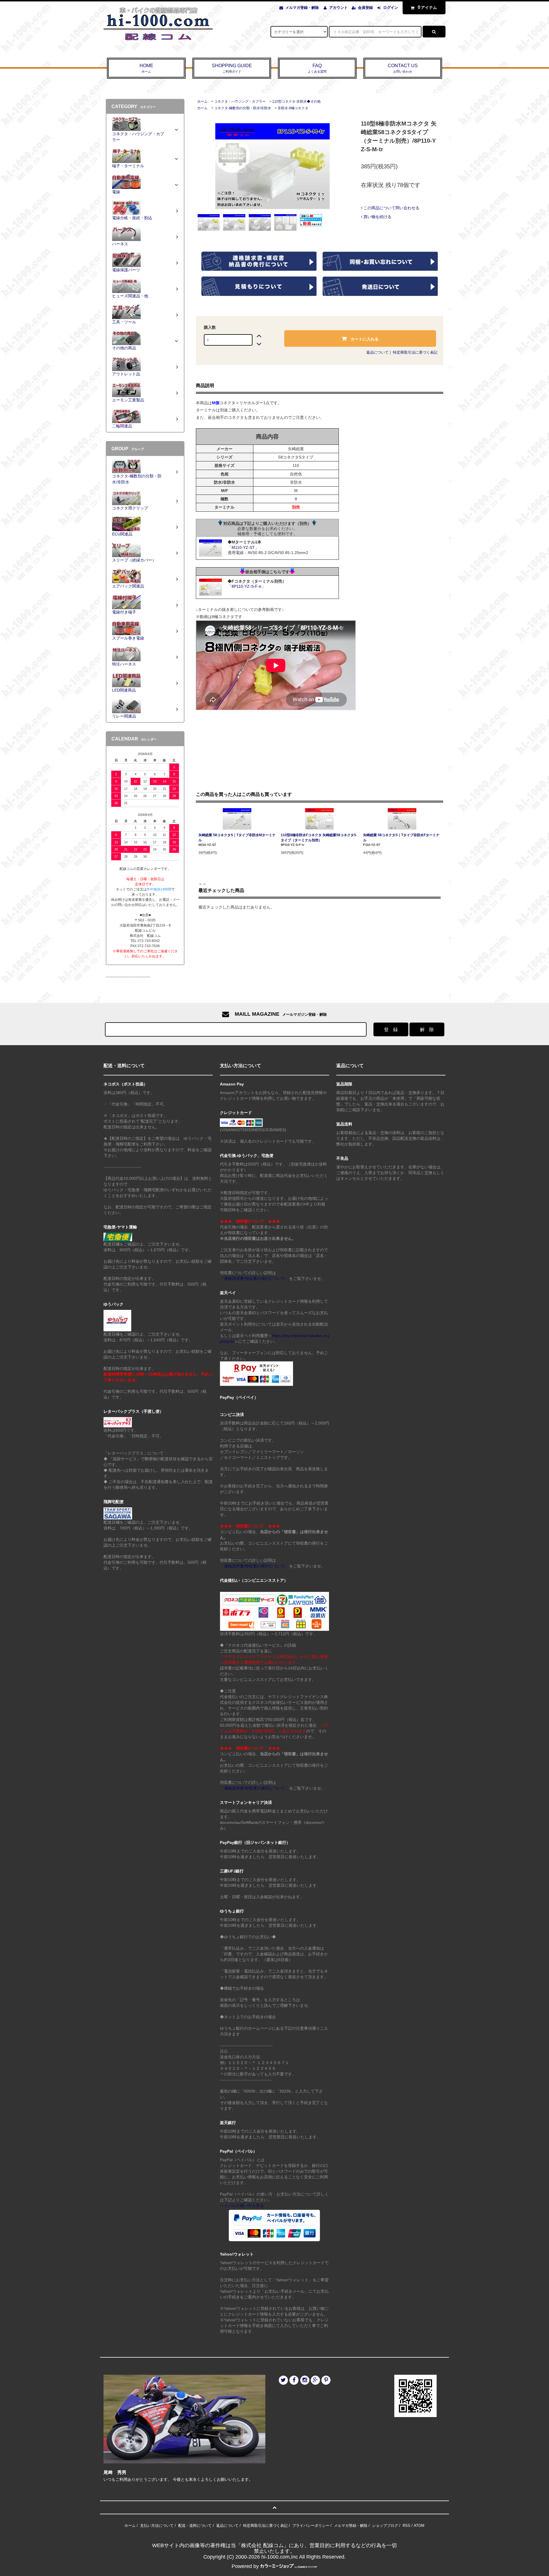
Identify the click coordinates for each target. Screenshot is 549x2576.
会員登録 (365, 8)
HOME (146, 68)
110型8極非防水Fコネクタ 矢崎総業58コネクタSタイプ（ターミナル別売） (319, 838)
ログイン (391, 8)
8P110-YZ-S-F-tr (247, 586)
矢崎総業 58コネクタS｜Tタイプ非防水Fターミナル (401, 838)
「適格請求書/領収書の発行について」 (254, 1278)
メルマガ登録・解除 (302, 8)
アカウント (338, 8)
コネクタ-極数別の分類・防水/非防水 (243, 108)
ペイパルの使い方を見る (242, 2206)
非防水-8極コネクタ (293, 108)
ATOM (419, 2526)
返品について (377, 352)
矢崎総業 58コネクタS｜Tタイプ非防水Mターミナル (237, 838)
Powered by (245, 2566)
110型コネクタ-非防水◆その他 (296, 101)
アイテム (427, 7)
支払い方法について (157, 2526)
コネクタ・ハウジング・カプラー (240, 101)
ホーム (202, 101)
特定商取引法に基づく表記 (415, 352)
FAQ (317, 68)
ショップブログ (385, 2526)
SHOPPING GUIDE (232, 68)
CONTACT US (403, 68)
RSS (406, 2526)
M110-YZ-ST (243, 547)
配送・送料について (195, 2526)
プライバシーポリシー (311, 2526)
